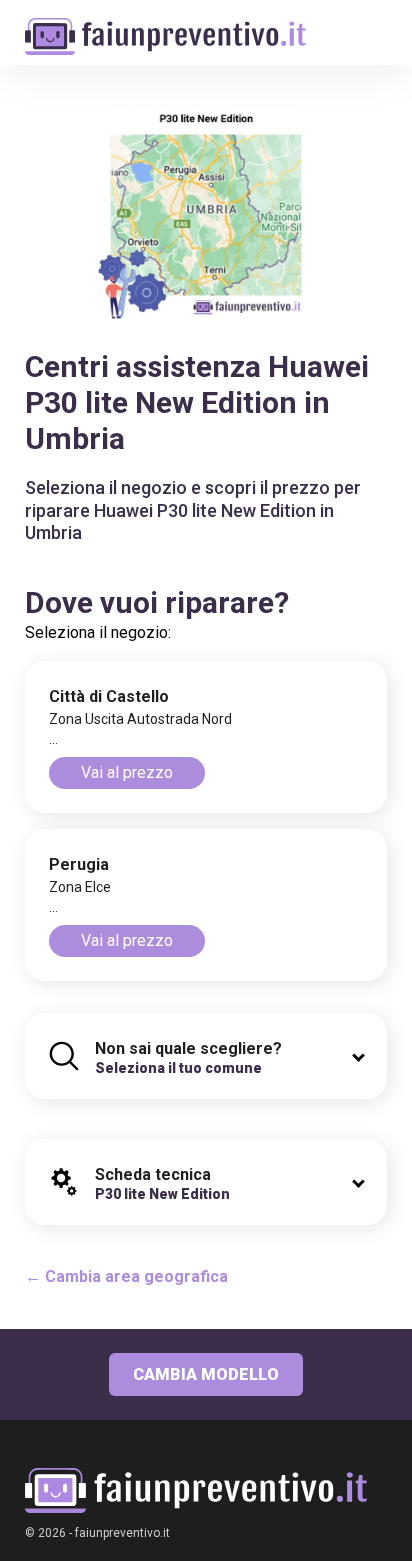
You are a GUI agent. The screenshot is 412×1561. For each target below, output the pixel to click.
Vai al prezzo (127, 772)
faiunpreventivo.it (122, 1533)
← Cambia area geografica (126, 1276)
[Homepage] (165, 26)
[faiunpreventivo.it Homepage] (196, 1490)
